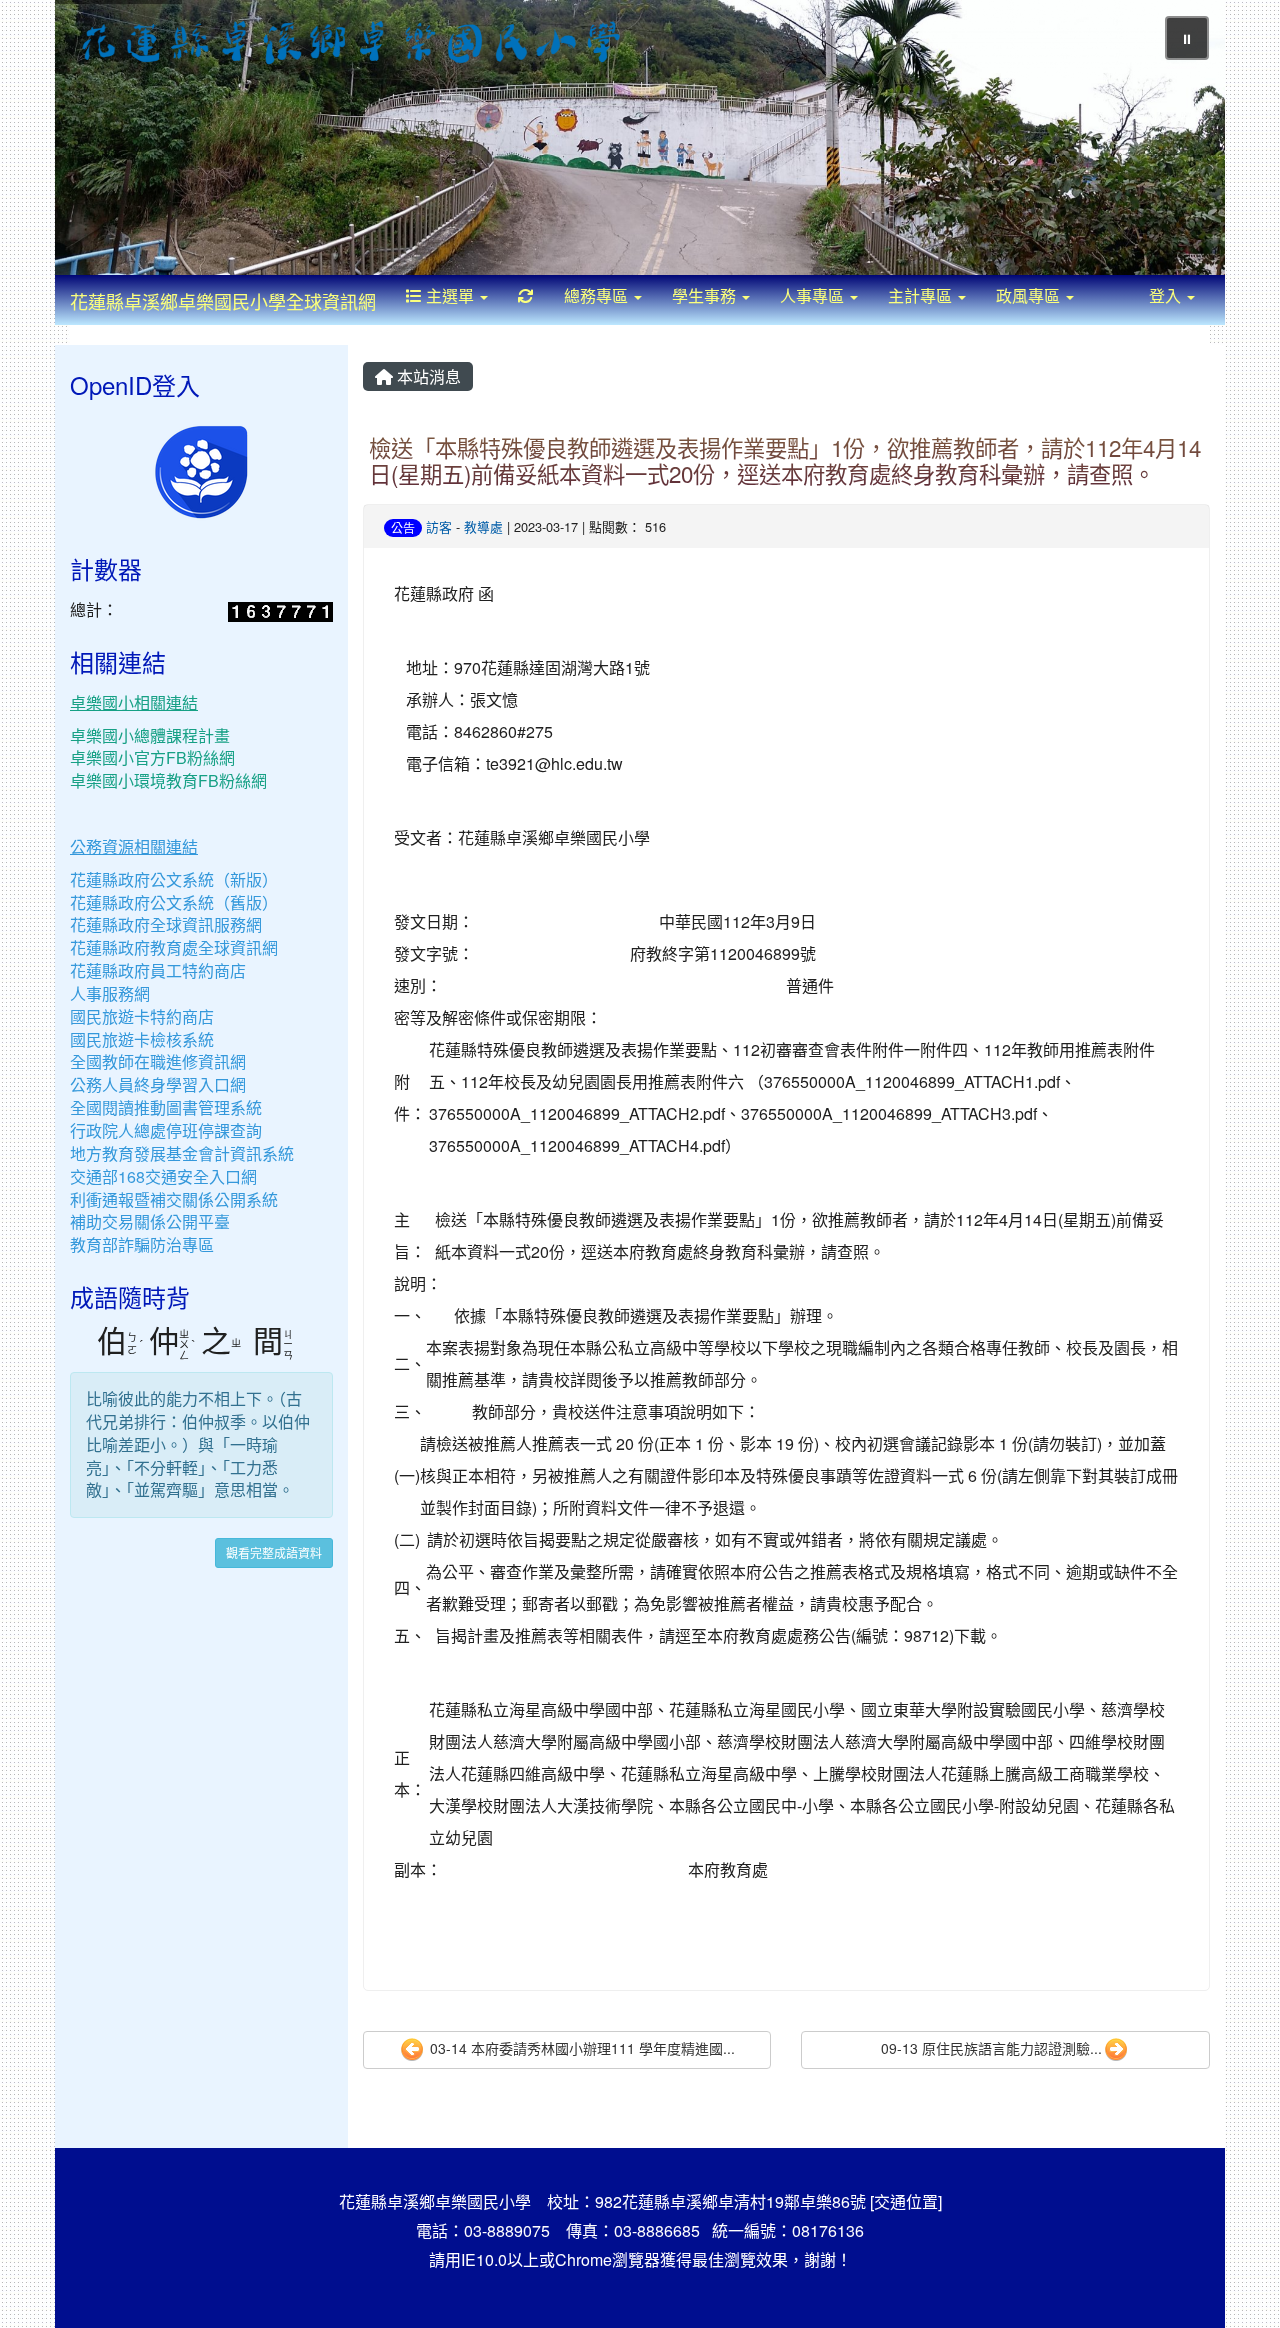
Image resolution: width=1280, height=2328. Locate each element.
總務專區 (598, 295)
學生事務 (706, 295)
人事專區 (814, 295)
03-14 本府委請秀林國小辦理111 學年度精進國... (580, 2048)
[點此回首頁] (640, 137)
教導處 (483, 526)
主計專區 (922, 295)
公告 (403, 527)
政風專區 (1030, 295)
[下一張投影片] (1177, 141)
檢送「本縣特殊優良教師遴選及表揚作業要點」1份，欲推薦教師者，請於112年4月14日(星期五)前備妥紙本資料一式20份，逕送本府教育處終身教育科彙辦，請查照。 (785, 460)
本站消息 (427, 376)
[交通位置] (906, 2201)
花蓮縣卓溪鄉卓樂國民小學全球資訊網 (223, 301)
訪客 (439, 526)
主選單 (450, 295)
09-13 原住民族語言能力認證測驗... (991, 2048)
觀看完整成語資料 (274, 1552)
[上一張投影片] (103, 141)
